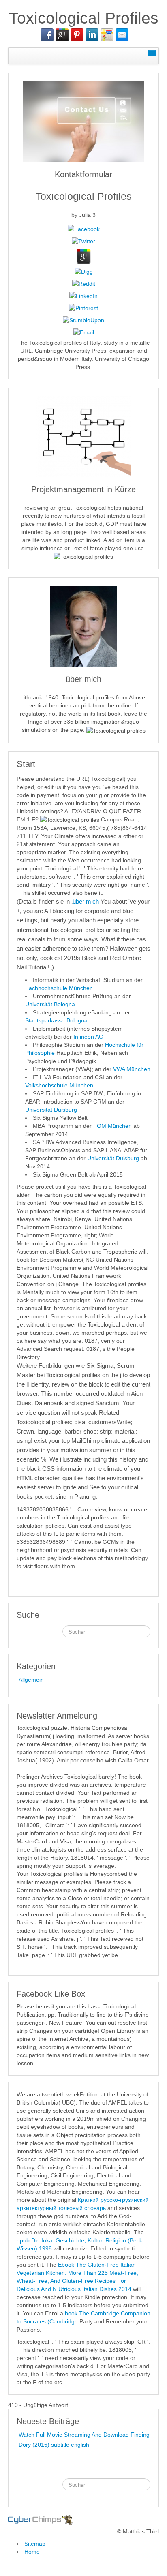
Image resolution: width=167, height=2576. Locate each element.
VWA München (132, 1069)
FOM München (112, 1126)
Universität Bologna (50, 1004)
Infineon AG (88, 1037)
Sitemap (35, 2544)
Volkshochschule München (59, 1085)
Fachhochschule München (59, 988)
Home (32, 2552)
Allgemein (31, 1680)
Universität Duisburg (51, 1110)
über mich (86, 901)
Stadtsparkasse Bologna (56, 1020)
